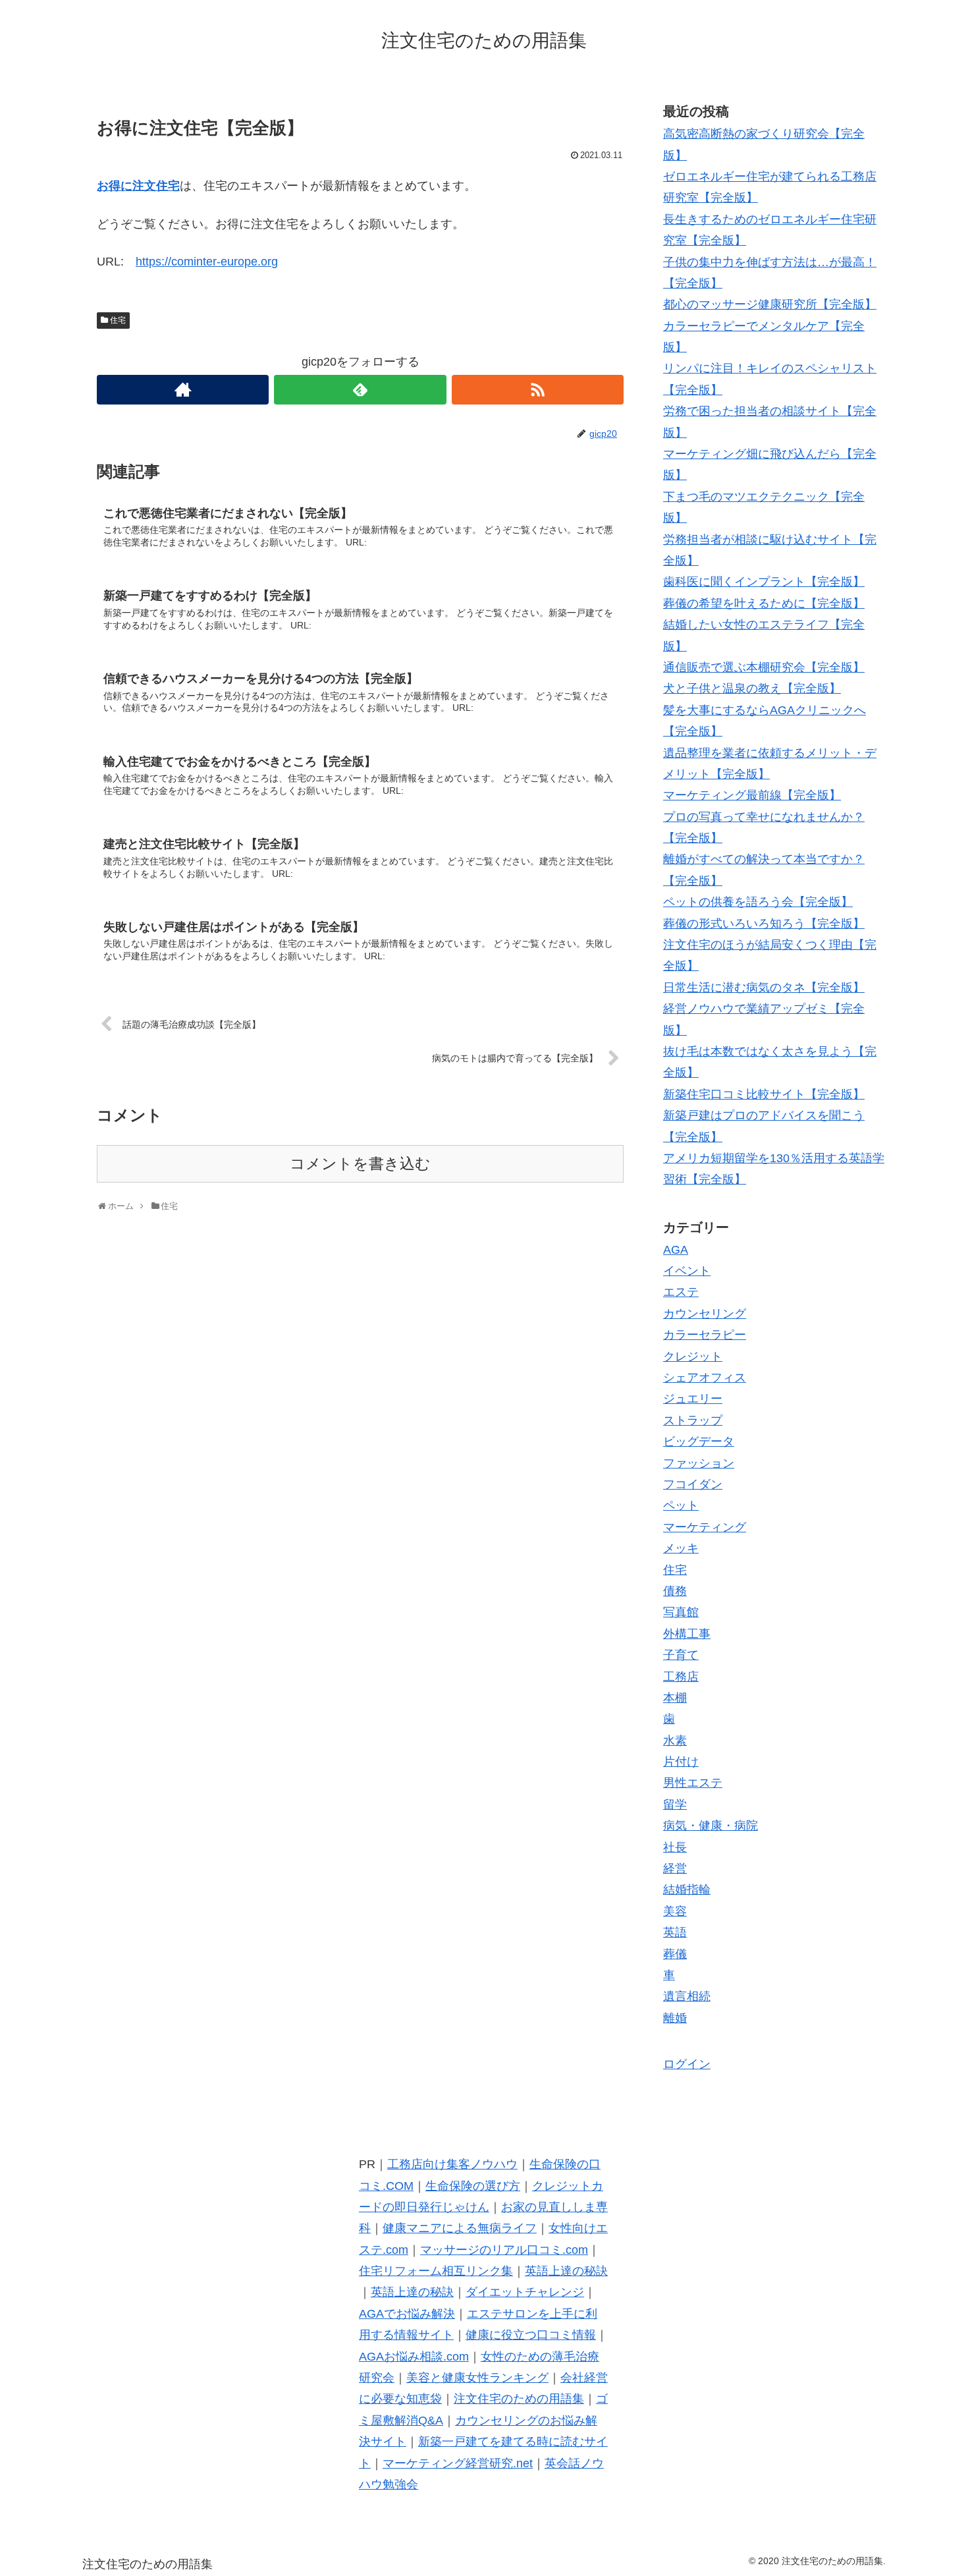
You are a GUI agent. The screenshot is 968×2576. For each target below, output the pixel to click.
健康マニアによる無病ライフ (460, 2228)
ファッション (699, 1463)
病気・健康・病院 (711, 1826)
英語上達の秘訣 (566, 2271)
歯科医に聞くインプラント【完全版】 (764, 582)
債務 (675, 1591)
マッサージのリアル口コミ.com (504, 2250)
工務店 (681, 1677)
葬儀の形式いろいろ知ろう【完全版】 (764, 924)
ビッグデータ (699, 1442)
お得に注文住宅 (138, 186)
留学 (675, 1805)
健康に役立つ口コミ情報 (531, 2335)
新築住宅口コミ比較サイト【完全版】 (764, 1094)
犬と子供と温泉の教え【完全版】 (752, 688)
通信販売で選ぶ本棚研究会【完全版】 (764, 667)
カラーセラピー (705, 1335)
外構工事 (687, 1634)
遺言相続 (687, 1996)
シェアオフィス (705, 1378)
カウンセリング (705, 1314)
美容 (675, 1911)
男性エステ (693, 1783)
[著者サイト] (183, 390)
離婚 (675, 2018)
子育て (681, 1655)
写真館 (681, 1612)
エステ (681, 1292)
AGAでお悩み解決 (407, 2314)
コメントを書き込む (360, 1164)
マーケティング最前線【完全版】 (752, 795)
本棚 (675, 1698)
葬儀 (675, 1954)
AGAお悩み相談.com (414, 2357)
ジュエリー (693, 1399)
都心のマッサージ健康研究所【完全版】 (770, 304)
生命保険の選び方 (473, 2186)
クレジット (693, 1357)
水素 (675, 1741)
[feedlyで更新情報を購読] (360, 390)
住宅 (118, 320)
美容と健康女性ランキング (477, 2378)
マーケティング (705, 1527)
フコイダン (693, 1484)
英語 (675, 1932)
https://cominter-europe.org (207, 262)
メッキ (681, 1548)
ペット (681, 1505)
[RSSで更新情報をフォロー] (538, 390)
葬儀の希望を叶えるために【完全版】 (764, 603)
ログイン (687, 2064)
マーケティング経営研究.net (458, 2463)
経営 (675, 1868)
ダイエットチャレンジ (525, 2292)
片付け (681, 1762)
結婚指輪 (687, 1890)
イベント (687, 1271)
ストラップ (693, 1420)
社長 (675, 1847)
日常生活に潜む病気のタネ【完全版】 (764, 988)
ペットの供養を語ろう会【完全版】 (758, 902)
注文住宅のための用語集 (519, 2399)
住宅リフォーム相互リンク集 (436, 2271)
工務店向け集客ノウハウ (452, 2164)
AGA (676, 1250)
